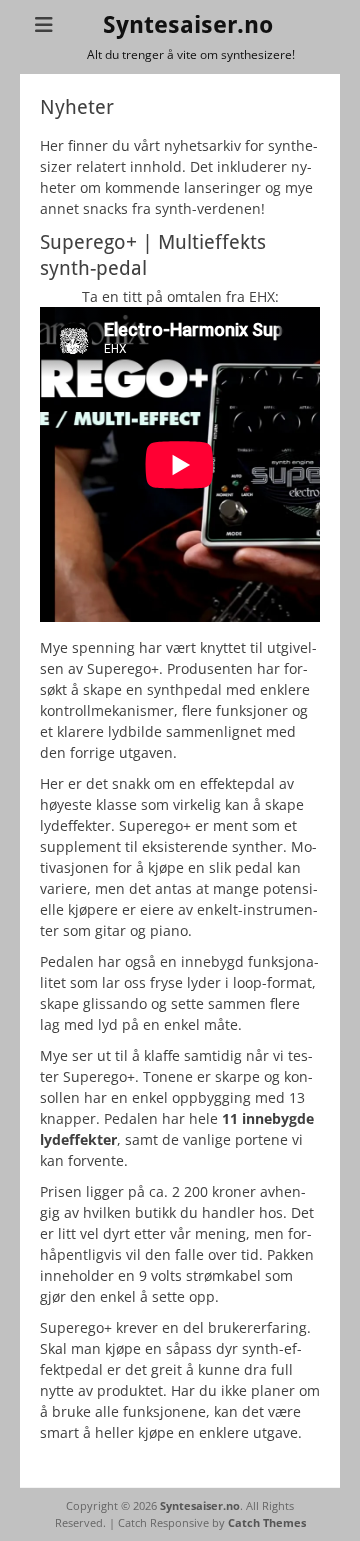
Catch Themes (267, 1522)
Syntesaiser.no (188, 25)
